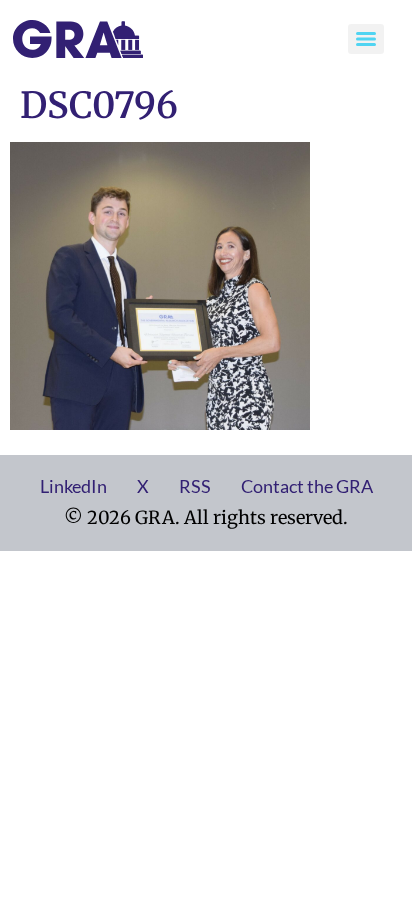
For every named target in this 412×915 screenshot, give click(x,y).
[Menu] (366, 39)
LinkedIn (73, 486)
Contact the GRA (307, 486)
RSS (195, 486)
